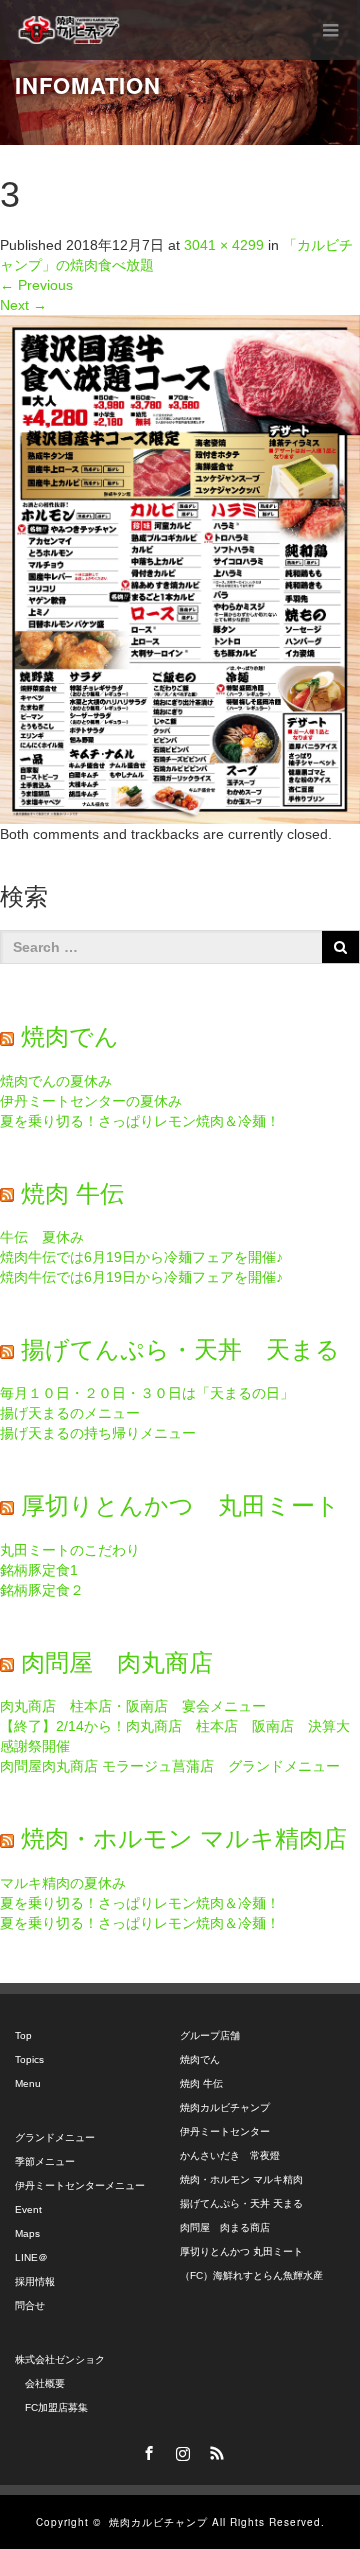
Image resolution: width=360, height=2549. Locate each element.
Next (23, 305)
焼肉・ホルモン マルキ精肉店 (184, 1838)
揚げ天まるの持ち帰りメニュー (98, 1433)
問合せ (30, 2305)
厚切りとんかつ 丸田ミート (180, 1505)
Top (23, 2035)
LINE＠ (31, 2257)
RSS (214, 2450)
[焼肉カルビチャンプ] (70, 30)
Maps (27, 2233)
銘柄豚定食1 (39, 1570)
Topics (29, 2059)
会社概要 (40, 2383)
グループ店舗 (210, 2035)
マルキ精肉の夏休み (63, 1883)
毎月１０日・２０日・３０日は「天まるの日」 (147, 1393)
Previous (36, 285)
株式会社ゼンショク (60, 2359)
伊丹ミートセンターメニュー (80, 2185)
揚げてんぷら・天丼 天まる (180, 1349)
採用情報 (35, 2281)
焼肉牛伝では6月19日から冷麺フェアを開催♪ (141, 1257)
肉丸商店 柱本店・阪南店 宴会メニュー (133, 1706)
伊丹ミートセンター (225, 2131)
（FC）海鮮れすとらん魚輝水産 (251, 2275)
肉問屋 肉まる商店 (225, 2227)
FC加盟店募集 (51, 2407)
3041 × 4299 (224, 245)
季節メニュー (45, 2161)
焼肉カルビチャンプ (225, 2107)
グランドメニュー (55, 2137)
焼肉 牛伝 (72, 1193)
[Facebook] (146, 2450)
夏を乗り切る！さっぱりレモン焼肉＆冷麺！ (140, 1121)
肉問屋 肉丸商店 (117, 1662)
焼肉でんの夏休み (56, 1081)
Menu (28, 2083)
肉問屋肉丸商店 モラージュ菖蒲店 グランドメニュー (170, 1766)
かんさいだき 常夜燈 (230, 2155)
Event (28, 2209)
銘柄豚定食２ (42, 1590)
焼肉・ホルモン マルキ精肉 (241, 2179)
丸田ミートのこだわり (70, 1550)
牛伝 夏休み (42, 1237)
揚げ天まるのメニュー (70, 1413)
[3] (180, 568)
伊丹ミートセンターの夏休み (91, 1101)
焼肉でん (70, 1036)
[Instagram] (180, 2450)
